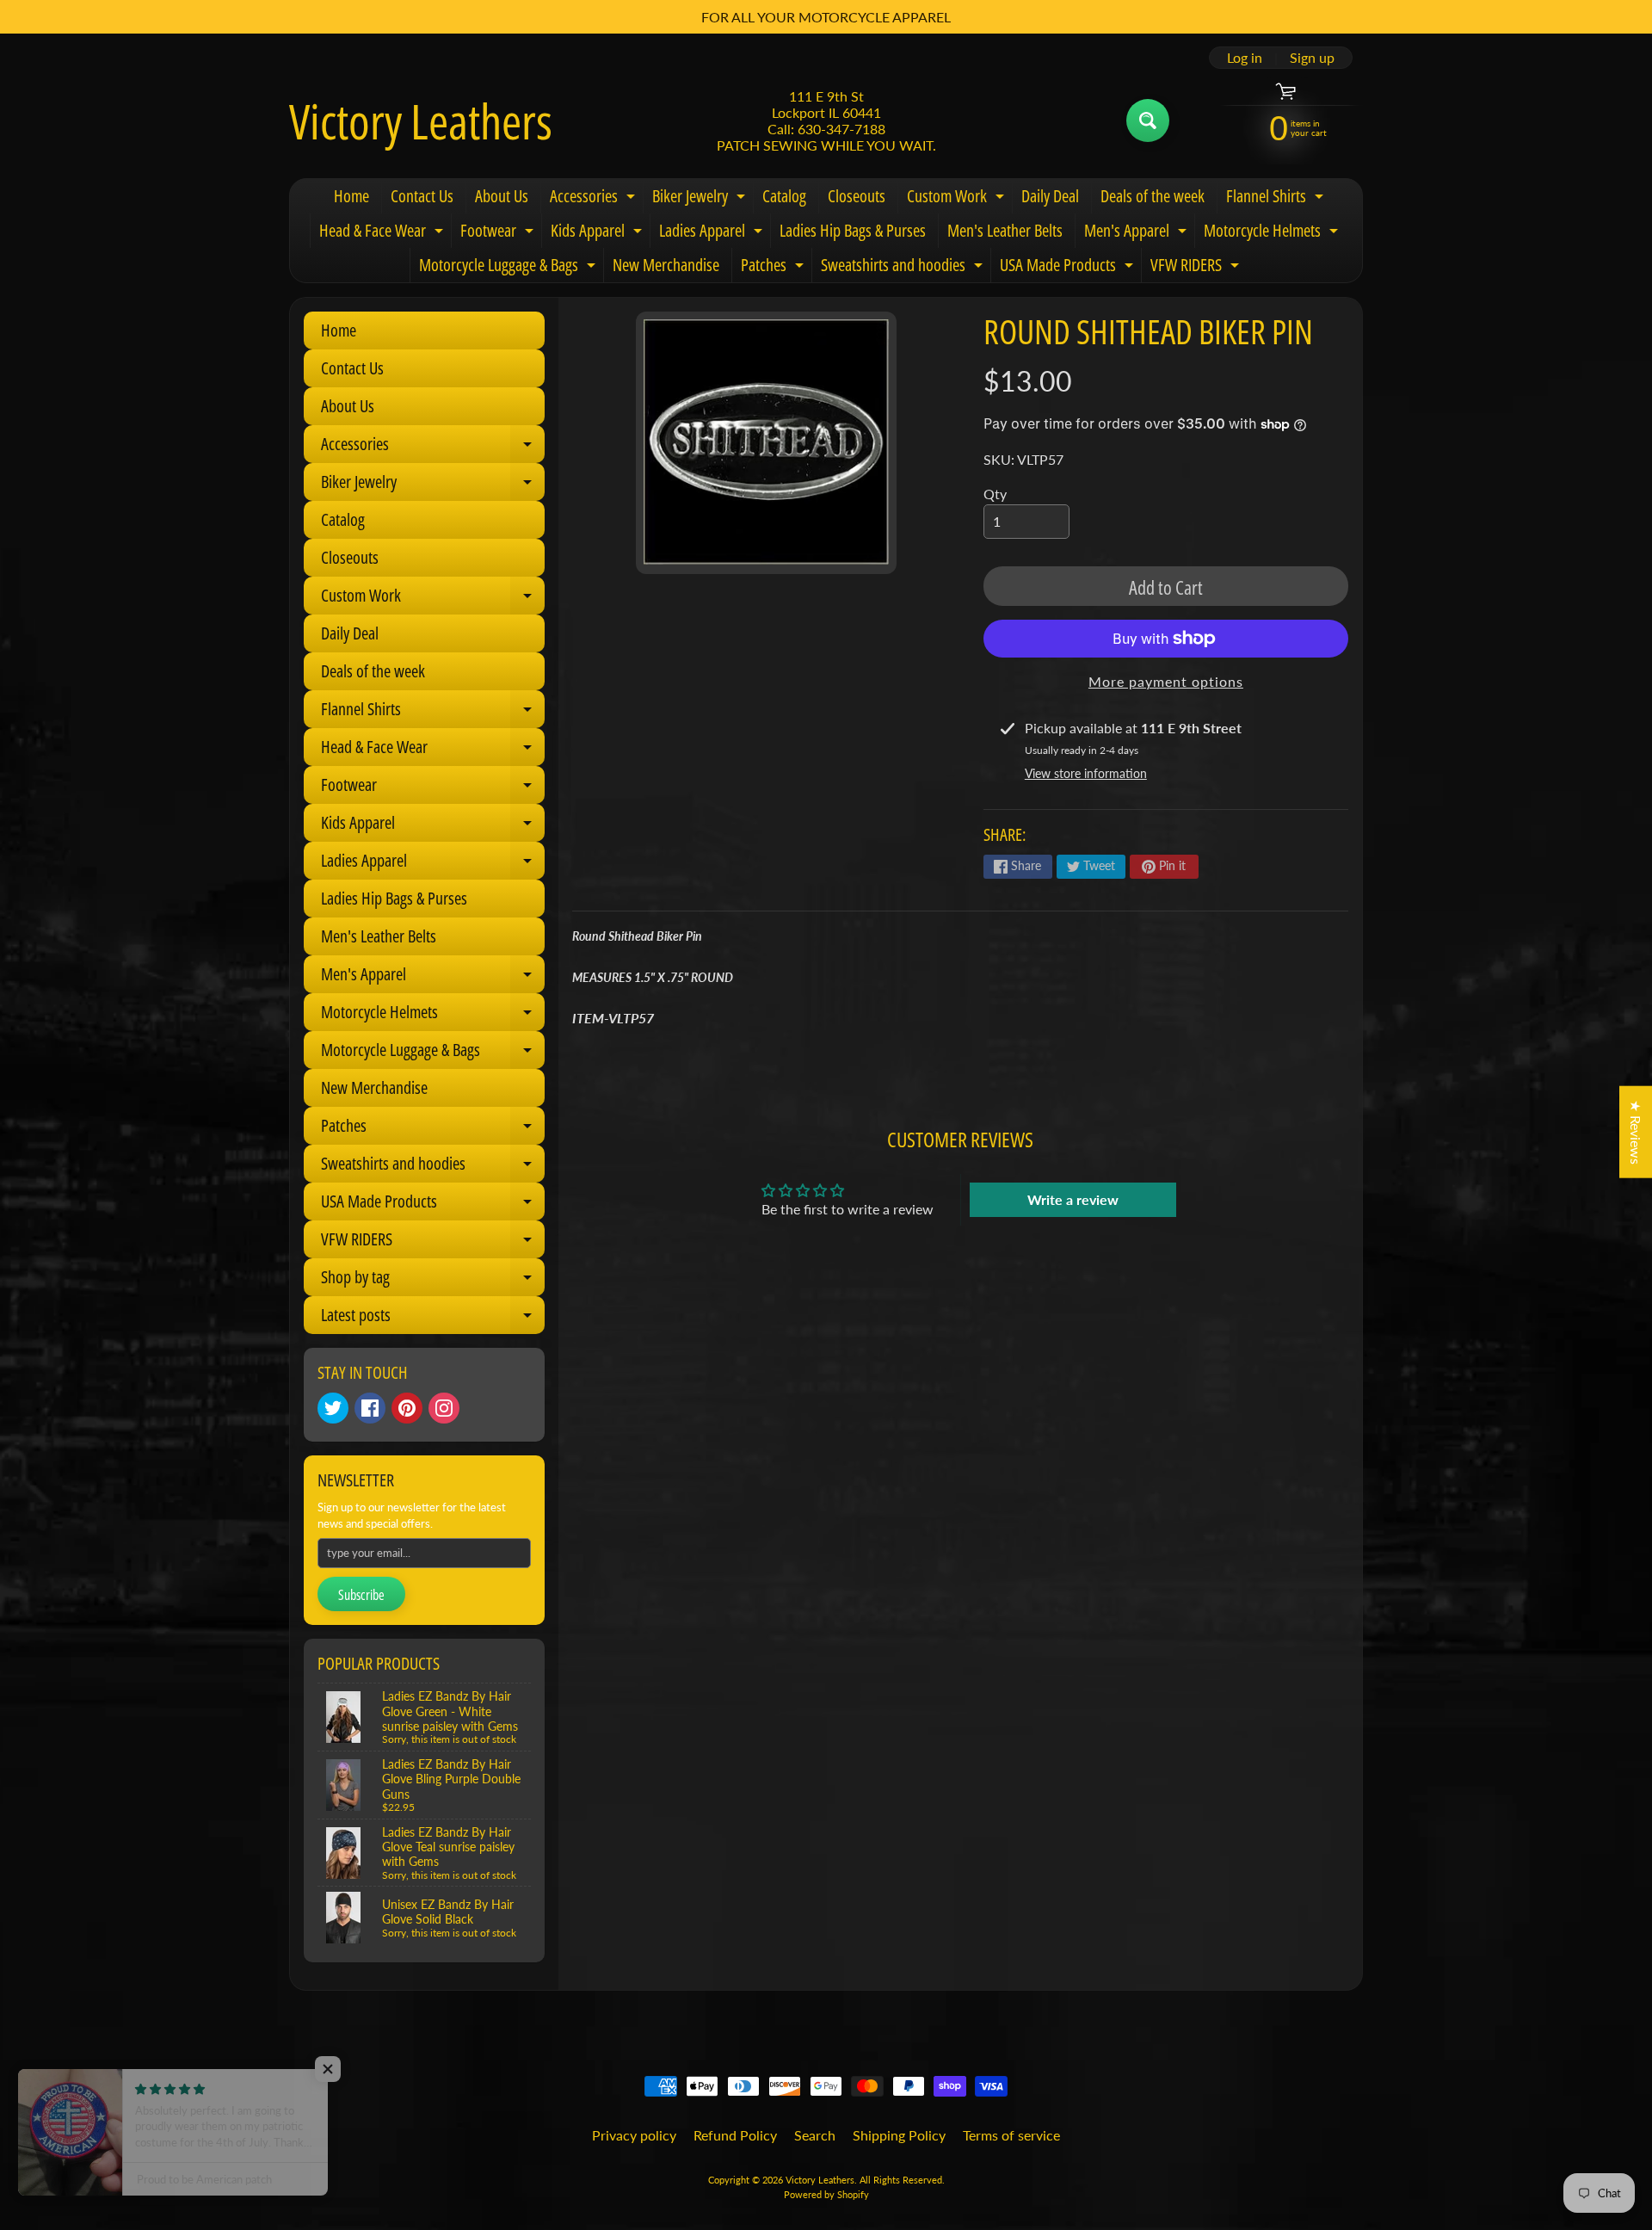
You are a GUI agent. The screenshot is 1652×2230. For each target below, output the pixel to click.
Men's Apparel (1137, 233)
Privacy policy (634, 2135)
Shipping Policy (899, 2135)
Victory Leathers (421, 120)
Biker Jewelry (701, 199)
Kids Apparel (598, 233)
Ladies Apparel (713, 233)
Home (351, 196)
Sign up (1312, 58)
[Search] (1148, 120)
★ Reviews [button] (1636, 1131)
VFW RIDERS (1197, 268)
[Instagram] (444, 1408)
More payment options (1166, 681)
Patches (774, 268)
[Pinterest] (407, 1408)
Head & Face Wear (383, 233)
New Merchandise (666, 265)
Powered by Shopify (826, 2194)
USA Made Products (1069, 268)
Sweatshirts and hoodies (904, 268)
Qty (995, 494)
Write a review (1073, 1199)
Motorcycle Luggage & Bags (509, 268)
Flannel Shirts (1277, 199)
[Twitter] (333, 1408)
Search (815, 2135)
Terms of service (1011, 2135)
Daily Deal (1050, 196)
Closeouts (857, 196)
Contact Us (422, 196)
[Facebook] (370, 1408)
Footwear (499, 233)
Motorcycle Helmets (1273, 233)
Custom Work (958, 199)
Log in (1245, 58)
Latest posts (433, 1319)
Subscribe (361, 1595)
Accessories (595, 199)
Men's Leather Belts (1005, 230)
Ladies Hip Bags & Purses (853, 230)
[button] (344, 2069)
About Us (502, 196)
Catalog (784, 196)
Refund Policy (735, 2135)
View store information (1086, 773)
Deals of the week (1153, 196)
